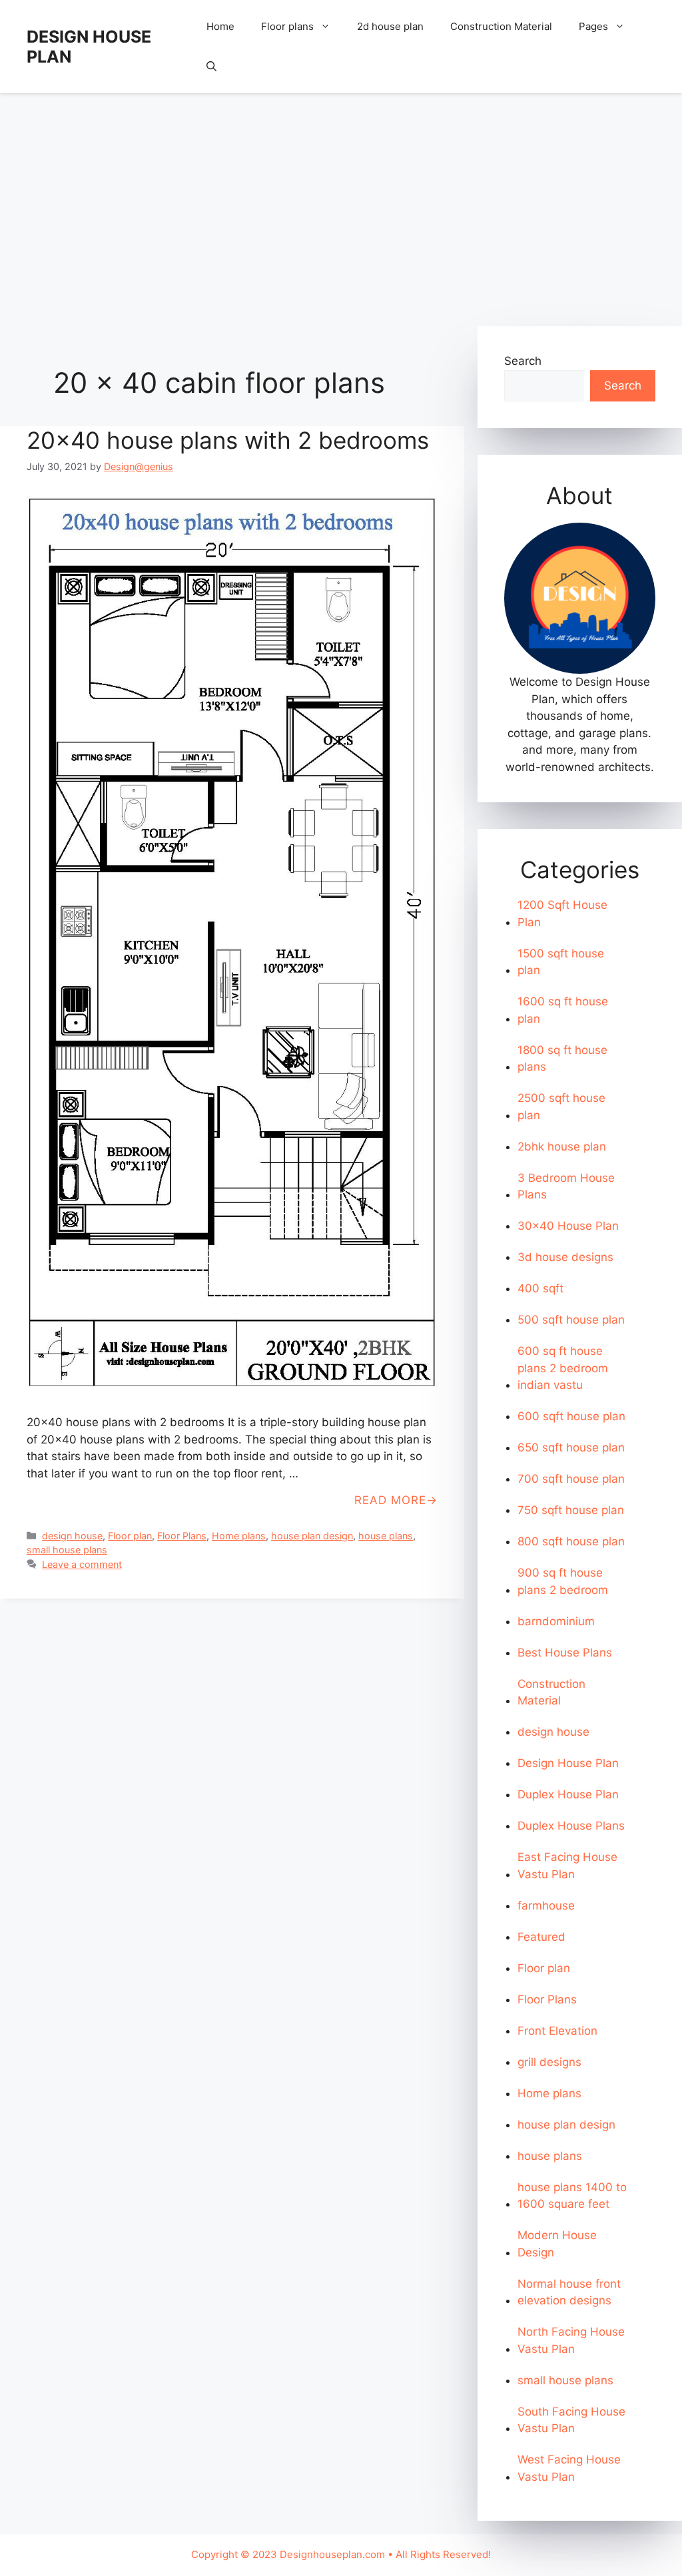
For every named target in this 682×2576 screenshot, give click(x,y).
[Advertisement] (341, 203)
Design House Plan (568, 1763)
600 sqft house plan (571, 1416)
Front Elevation (557, 2031)
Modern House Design (557, 2244)
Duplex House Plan (568, 1794)
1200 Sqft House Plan (562, 913)
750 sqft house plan (571, 1510)
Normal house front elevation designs (569, 2292)
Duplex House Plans (571, 1826)
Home (220, 26)
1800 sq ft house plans (562, 1059)
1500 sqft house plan (561, 962)
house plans (386, 1536)
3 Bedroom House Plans (566, 1186)
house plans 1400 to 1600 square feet (572, 2196)
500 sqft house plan (571, 1320)
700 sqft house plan (571, 1479)
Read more (390, 1500)
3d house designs (565, 1257)
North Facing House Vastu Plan (571, 2340)
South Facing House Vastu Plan (571, 2420)
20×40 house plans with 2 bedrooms (228, 440)
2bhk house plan (562, 1147)
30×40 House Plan (568, 1226)
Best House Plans (565, 1653)
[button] (211, 67)
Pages (593, 26)
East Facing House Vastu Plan (567, 1866)
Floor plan (130, 1536)
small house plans (67, 1550)
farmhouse (546, 1906)
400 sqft (540, 1288)
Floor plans (287, 26)
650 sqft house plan (571, 1447)
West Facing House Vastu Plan (569, 2468)
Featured (541, 1937)
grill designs (549, 2062)
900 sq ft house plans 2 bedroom (563, 1581)
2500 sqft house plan (561, 1107)
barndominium (556, 1621)
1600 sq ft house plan (563, 1010)
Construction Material (501, 26)
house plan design (312, 1536)
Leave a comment (82, 1564)
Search (523, 361)
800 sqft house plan (571, 1541)
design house (72, 1536)
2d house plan (390, 26)
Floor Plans (182, 1536)
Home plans (239, 1536)
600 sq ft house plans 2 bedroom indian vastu (563, 1368)
